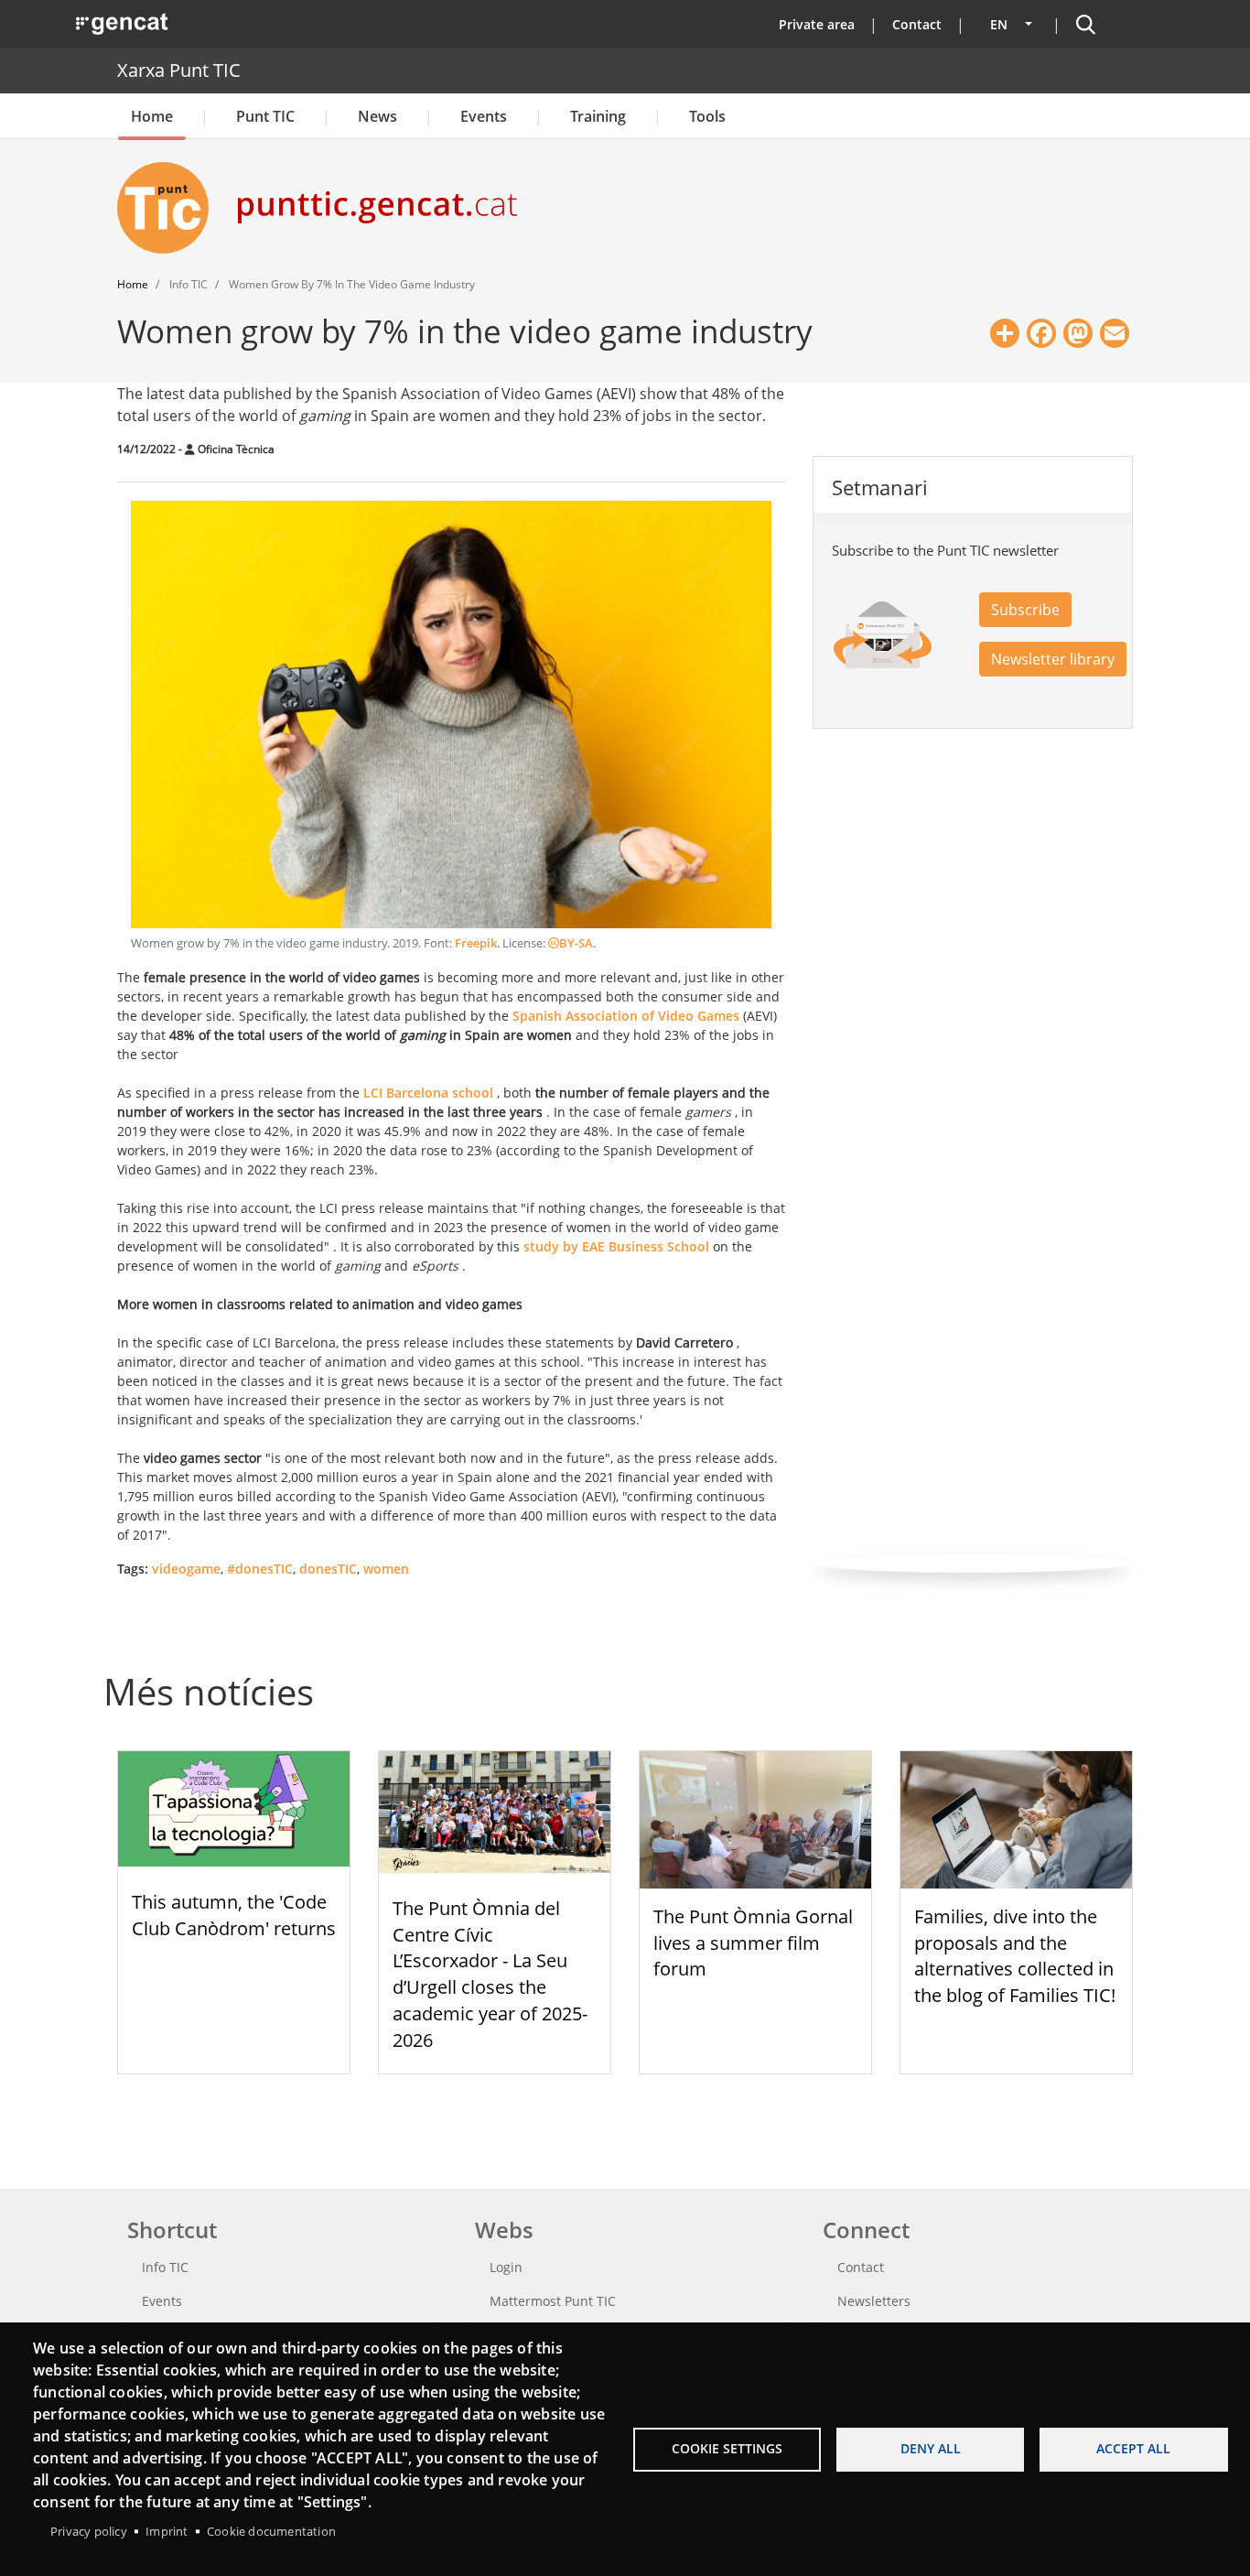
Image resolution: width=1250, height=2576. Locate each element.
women (386, 1569)
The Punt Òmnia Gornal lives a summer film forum (753, 1943)
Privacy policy (89, 2531)
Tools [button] (707, 116)
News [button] (377, 116)
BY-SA (576, 943)
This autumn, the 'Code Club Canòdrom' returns (234, 1915)
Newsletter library (1053, 659)
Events (484, 116)
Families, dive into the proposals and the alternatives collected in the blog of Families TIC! (1015, 1956)
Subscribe (1025, 610)
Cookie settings (727, 2448)
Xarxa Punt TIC (179, 70)
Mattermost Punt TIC (553, 2301)
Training (598, 116)
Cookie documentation (271, 2531)
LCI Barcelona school (428, 1093)
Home (152, 116)
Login (506, 2267)
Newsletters (874, 2301)
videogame (186, 1569)
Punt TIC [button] (265, 116)
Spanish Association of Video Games (626, 1016)
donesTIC (328, 1569)
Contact (917, 24)
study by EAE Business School (616, 1246)
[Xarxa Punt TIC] (170, 208)
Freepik (476, 943)
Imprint (167, 2531)
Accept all (1133, 2448)
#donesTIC (260, 1569)
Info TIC (165, 2267)
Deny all (931, 2448)
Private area (817, 24)
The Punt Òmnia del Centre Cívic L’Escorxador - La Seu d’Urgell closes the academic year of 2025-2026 (490, 1974)
